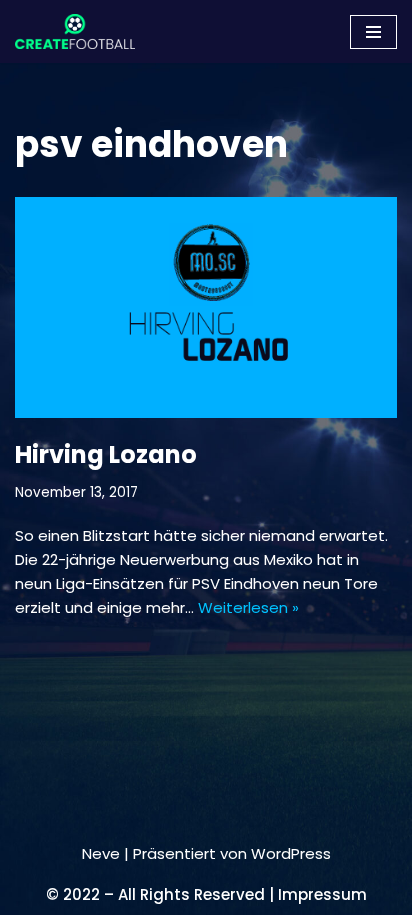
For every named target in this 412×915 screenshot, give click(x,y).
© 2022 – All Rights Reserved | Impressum (206, 894)
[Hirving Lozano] (206, 308)
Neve (101, 853)
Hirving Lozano (106, 454)
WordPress (291, 853)
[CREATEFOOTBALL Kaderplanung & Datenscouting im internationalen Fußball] (75, 31)
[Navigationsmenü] (373, 32)
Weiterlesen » (248, 607)
